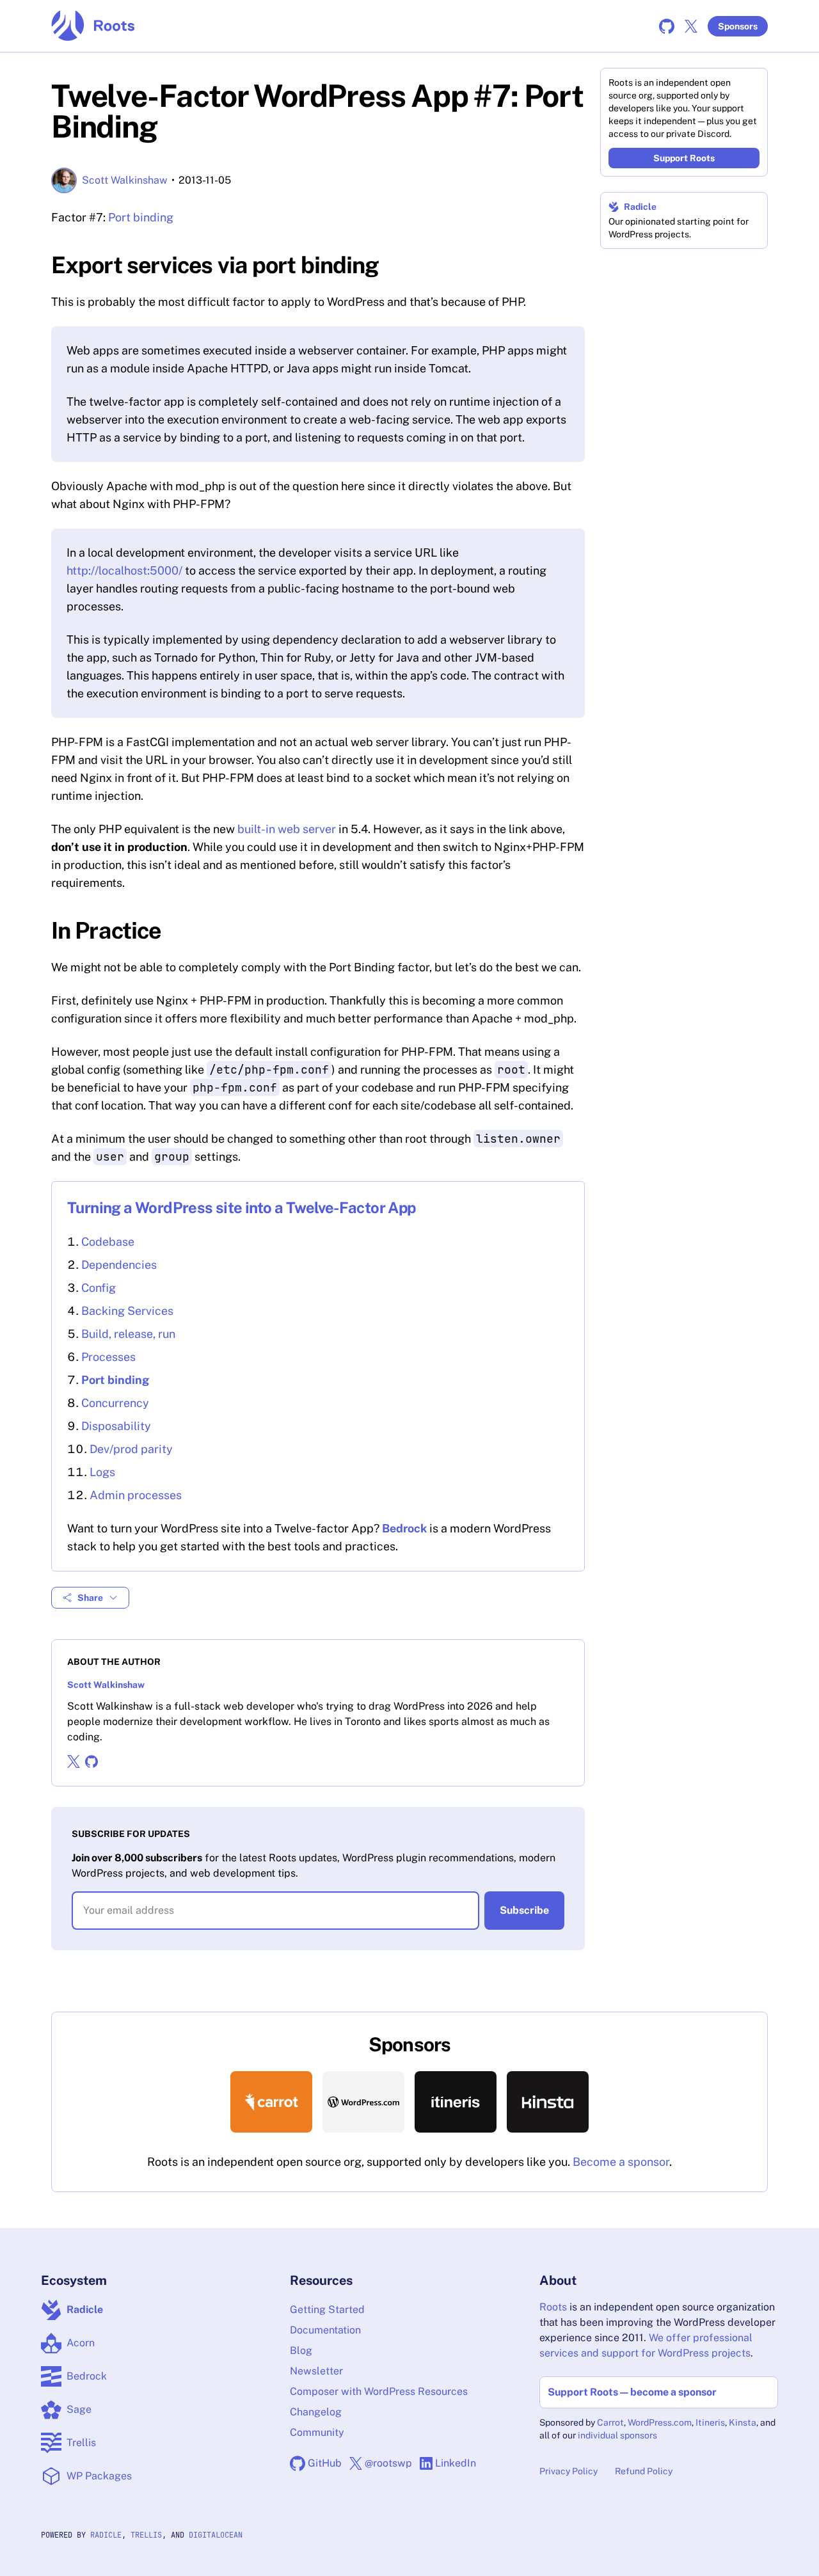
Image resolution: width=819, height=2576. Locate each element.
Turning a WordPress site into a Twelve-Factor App (242, 1207)
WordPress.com (660, 2422)
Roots (553, 2307)
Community (317, 2432)
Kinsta (743, 2422)
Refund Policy (644, 2471)
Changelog (316, 2412)
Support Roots (684, 158)
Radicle (640, 207)
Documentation (325, 2330)
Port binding (141, 217)
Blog (301, 2350)
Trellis (146, 2535)
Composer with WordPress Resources (379, 2391)
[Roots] (93, 26)
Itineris (710, 2422)
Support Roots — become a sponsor (632, 2392)
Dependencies (119, 1265)
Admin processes (136, 1495)
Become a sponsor (621, 2162)
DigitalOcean (216, 2535)
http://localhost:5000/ (124, 570)
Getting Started (327, 2310)
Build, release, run (128, 1334)
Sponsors (738, 26)
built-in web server (287, 829)
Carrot (610, 2422)
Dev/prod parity (131, 1449)
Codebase (108, 1242)
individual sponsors (617, 2435)
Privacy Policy (569, 2471)
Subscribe (524, 1910)
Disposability (116, 1426)
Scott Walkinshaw (125, 180)
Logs (102, 1472)
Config (99, 1288)
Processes (108, 1357)
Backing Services (127, 1311)
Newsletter (316, 2371)
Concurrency (115, 1403)
